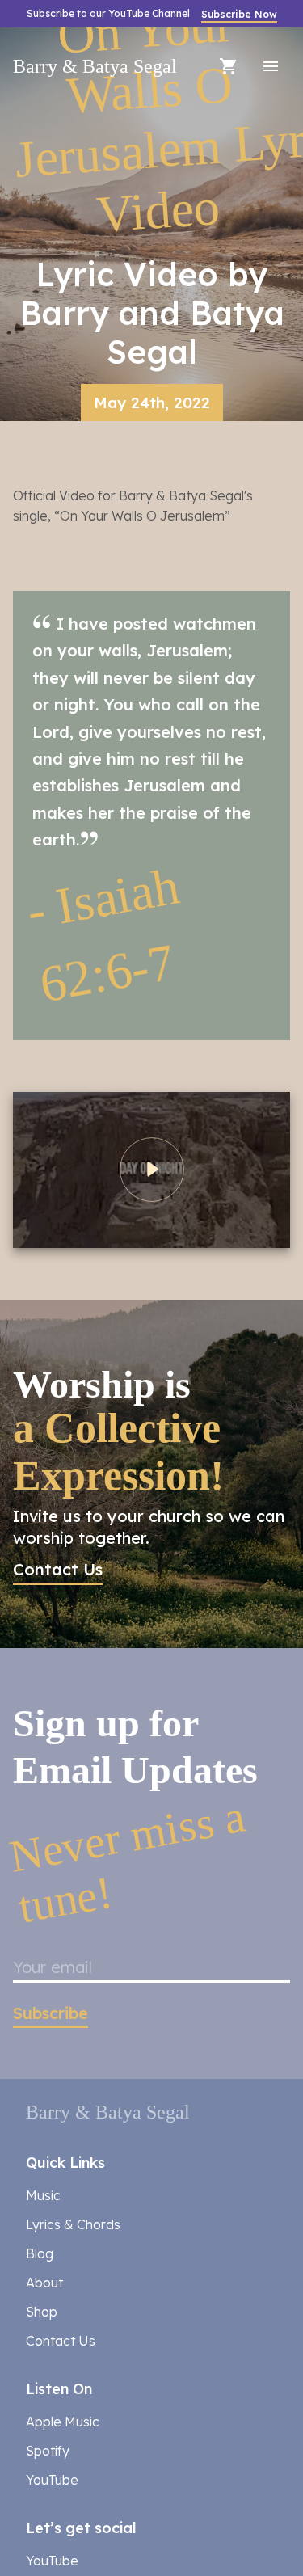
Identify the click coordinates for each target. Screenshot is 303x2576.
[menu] (271, 66)
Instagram (59, 2422)
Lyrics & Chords (73, 2026)
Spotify (48, 2253)
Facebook (57, 2393)
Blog (40, 2055)
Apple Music (63, 2224)
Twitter (47, 2451)
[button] (58, 1428)
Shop (42, 2114)
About (44, 2085)
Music (43, 1997)
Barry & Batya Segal (63, 66)
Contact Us (61, 2143)
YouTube (52, 2283)
